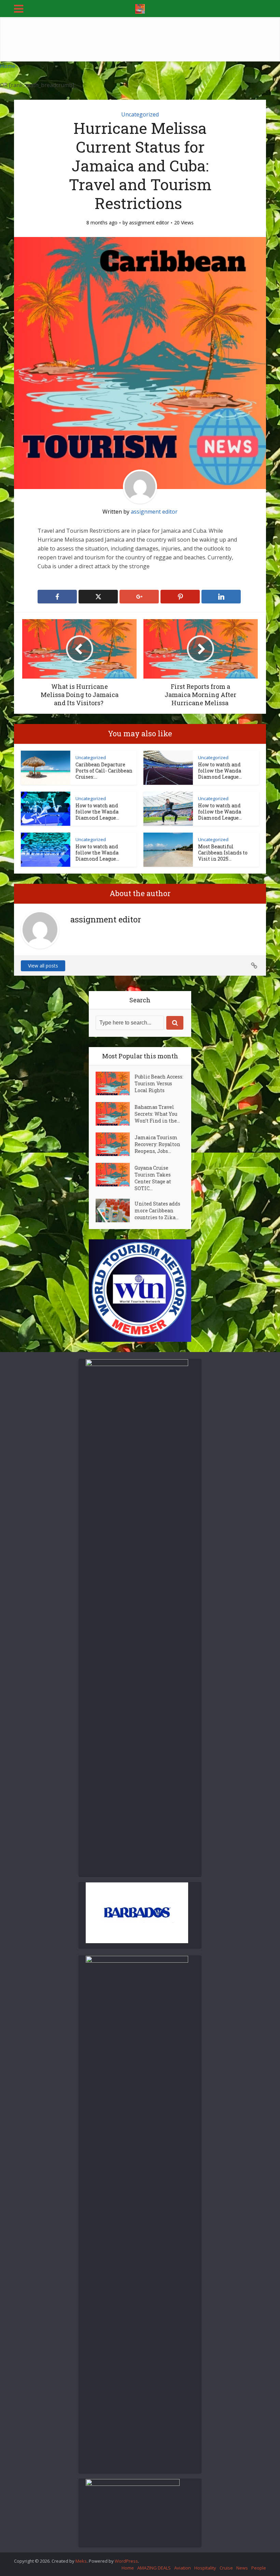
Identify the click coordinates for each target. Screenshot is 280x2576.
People (259, 2568)
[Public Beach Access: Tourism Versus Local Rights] (115, 1083)
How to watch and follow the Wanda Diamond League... (220, 771)
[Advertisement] (140, 39)
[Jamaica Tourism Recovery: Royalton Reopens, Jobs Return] (115, 1144)
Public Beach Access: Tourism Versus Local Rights (159, 1083)
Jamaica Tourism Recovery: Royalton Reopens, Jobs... (157, 1144)
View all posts (43, 966)
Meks (81, 2561)
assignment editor (149, 223)
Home (8, 66)
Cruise (226, 2568)
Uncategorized (140, 114)
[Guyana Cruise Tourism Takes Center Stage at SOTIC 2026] (115, 1175)
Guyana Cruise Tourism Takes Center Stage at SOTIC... (153, 1178)
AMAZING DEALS (154, 2568)
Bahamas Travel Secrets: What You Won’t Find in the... (157, 1114)
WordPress (126, 2561)
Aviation (183, 2568)
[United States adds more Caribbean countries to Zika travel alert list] (115, 1210)
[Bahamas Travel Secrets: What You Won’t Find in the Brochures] (115, 1114)
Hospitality (205, 2568)
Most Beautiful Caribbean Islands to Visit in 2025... (223, 853)
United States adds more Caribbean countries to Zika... (157, 1210)
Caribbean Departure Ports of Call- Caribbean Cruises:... (104, 771)
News (242, 2568)
